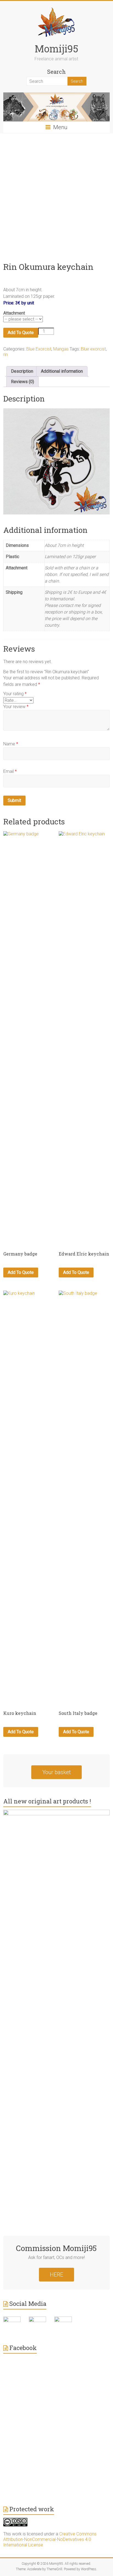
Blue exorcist (93, 349)
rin (5, 354)
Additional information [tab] (62, 371)
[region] (56, 461)
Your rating (15, 694)
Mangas (61, 349)
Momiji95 (56, 49)
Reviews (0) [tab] (22, 382)
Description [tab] (22, 371)
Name (11, 744)
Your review (16, 707)
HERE (56, 2275)
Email (10, 771)
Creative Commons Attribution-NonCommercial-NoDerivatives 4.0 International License (50, 2539)
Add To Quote (21, 333)
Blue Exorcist (39, 349)
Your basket (56, 1772)
